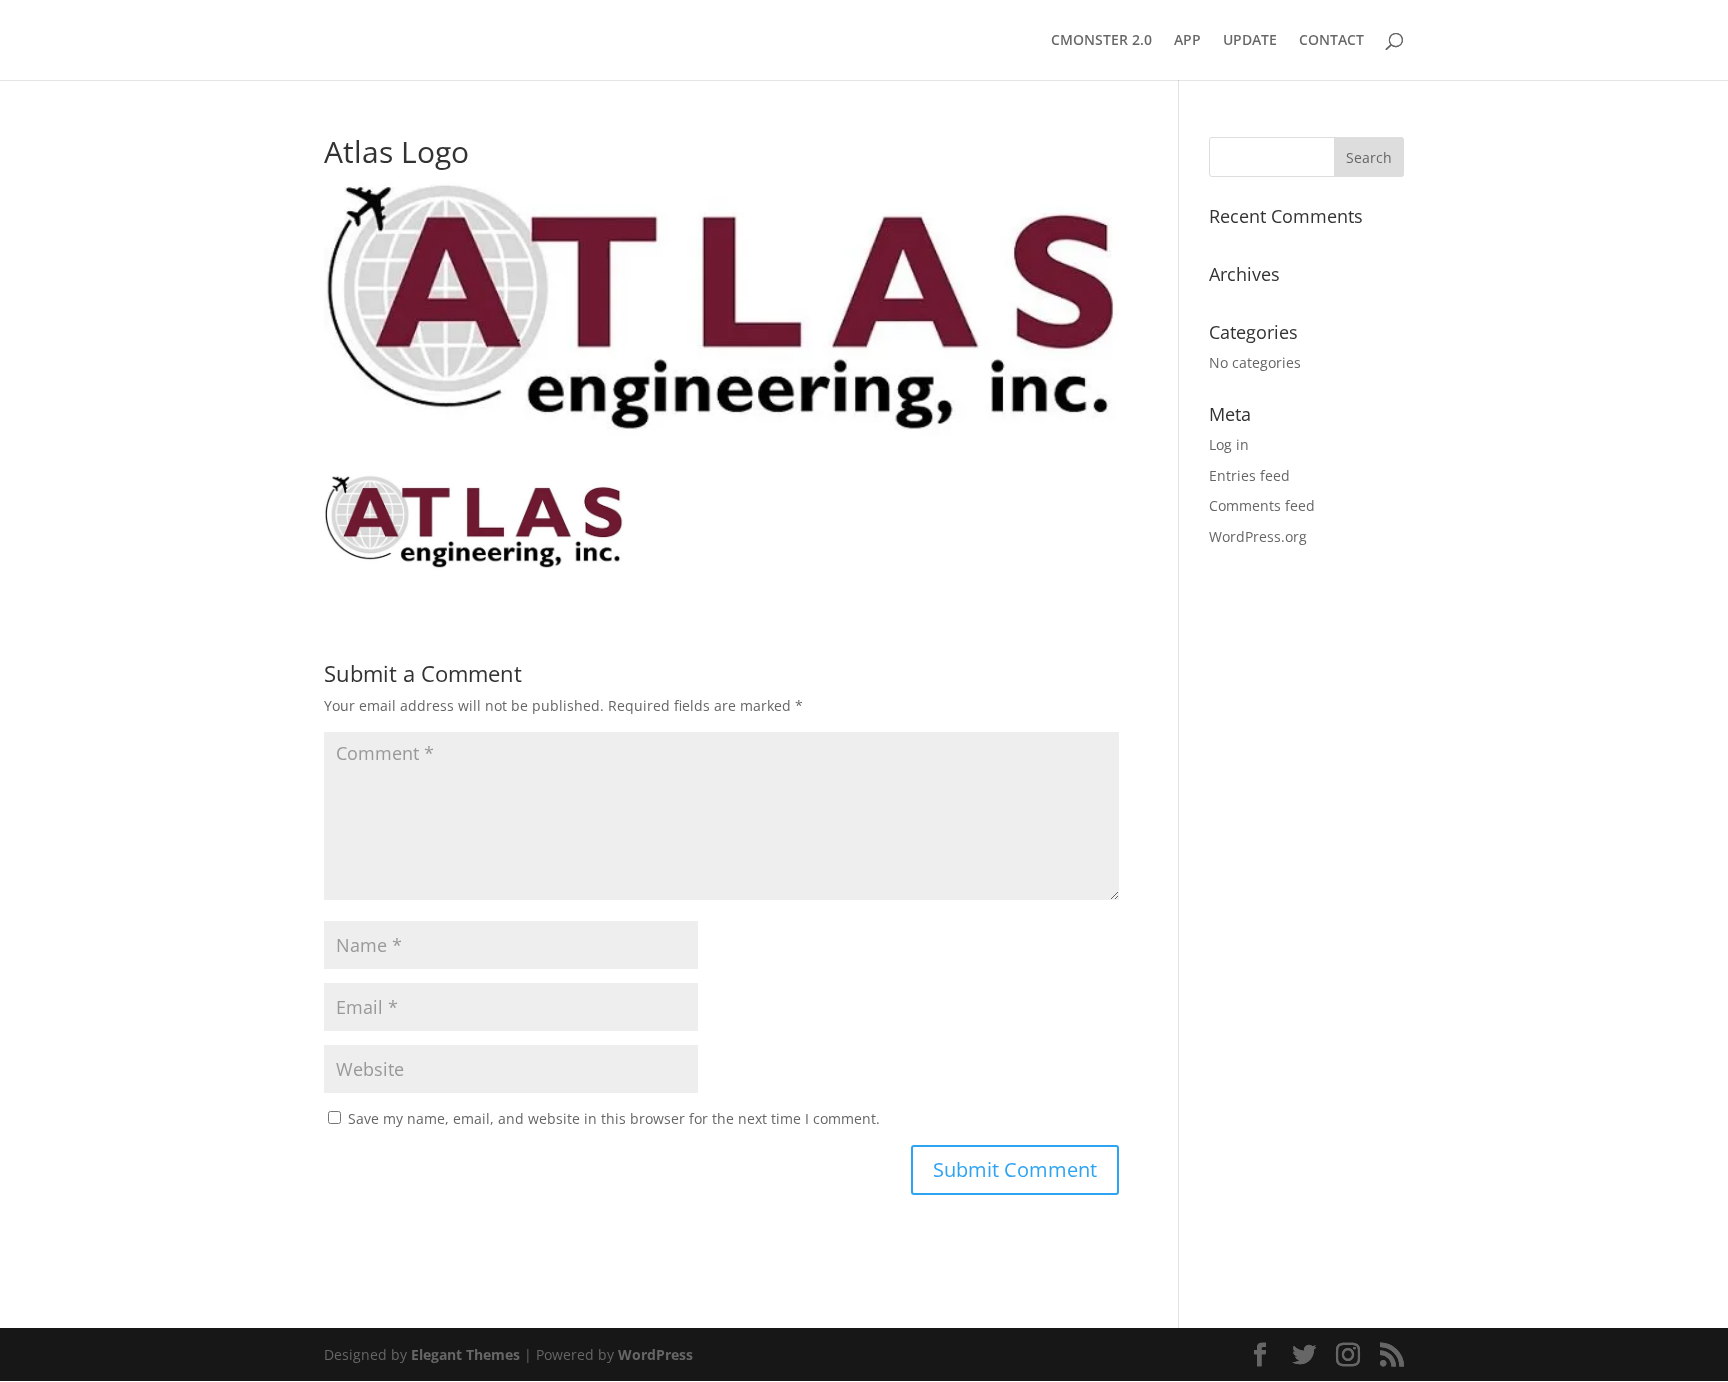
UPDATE (1250, 41)
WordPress (655, 1354)
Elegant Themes (465, 1354)
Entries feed (1249, 475)
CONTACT (1331, 41)
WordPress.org (1258, 536)
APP (1187, 41)
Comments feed (1262, 505)
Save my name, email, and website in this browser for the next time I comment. (614, 1118)
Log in (1229, 444)
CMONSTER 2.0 (1101, 41)
